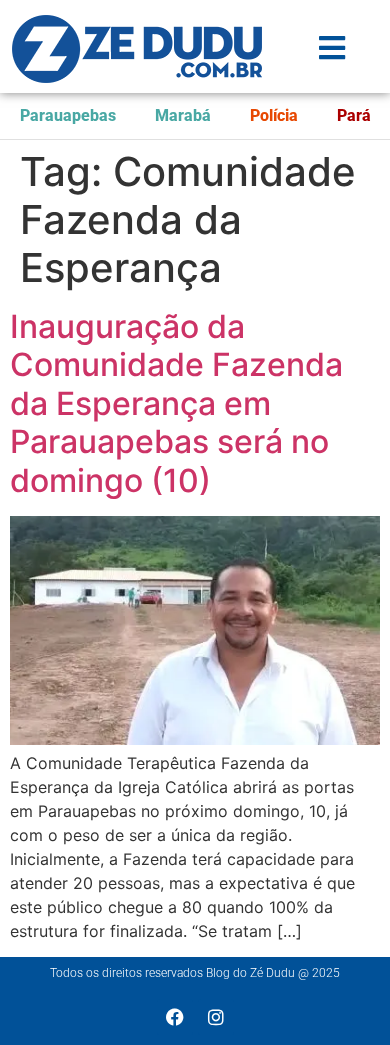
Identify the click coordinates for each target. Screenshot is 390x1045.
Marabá (183, 115)
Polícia (274, 115)
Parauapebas (68, 115)
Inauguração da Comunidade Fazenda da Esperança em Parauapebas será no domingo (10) (176, 403)
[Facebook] (175, 1017)
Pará (354, 115)
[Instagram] (216, 1017)
